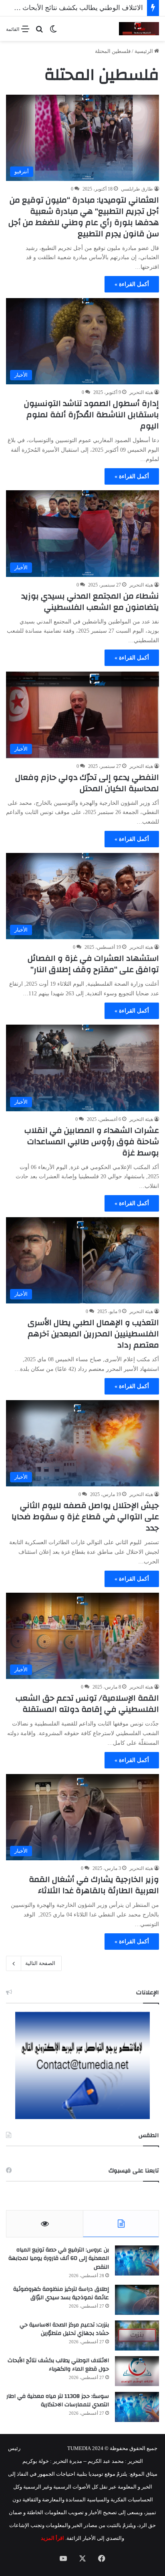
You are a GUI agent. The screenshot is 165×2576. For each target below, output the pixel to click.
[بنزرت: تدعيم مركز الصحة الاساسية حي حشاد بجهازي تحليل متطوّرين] (137, 2335)
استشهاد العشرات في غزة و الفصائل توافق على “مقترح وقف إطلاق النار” (93, 964)
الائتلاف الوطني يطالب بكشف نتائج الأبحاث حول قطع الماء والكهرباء (58, 2365)
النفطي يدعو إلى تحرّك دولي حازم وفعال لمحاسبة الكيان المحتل (87, 783)
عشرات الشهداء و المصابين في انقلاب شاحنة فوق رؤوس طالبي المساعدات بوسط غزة (92, 1142)
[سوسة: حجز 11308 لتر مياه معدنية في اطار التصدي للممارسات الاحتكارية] (137, 2407)
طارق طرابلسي (137, 189)
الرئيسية (144, 51)
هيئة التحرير (141, 392)
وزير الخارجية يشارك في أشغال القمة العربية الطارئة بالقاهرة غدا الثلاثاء (94, 1885)
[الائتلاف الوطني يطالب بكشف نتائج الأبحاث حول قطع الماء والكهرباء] (137, 2371)
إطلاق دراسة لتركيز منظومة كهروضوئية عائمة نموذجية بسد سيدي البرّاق (61, 2294)
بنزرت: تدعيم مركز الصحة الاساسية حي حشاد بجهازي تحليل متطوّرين (64, 2329)
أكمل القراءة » (132, 284)
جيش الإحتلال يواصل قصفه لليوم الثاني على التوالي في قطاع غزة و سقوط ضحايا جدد (85, 1517)
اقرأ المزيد (52, 2538)
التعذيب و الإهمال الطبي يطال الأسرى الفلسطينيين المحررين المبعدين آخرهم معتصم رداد (93, 1334)
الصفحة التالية (40, 1963)
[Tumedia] (139, 29)
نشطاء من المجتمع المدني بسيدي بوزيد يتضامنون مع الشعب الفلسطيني (90, 602)
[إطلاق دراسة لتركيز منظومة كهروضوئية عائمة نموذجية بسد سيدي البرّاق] (137, 2300)
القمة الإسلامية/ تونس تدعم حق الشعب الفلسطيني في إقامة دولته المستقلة (87, 1704)
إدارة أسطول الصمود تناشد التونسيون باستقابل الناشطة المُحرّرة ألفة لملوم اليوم (92, 415)
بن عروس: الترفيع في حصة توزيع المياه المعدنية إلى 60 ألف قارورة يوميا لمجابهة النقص (59, 2258)
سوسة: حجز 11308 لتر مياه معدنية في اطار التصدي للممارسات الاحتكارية (58, 2401)
